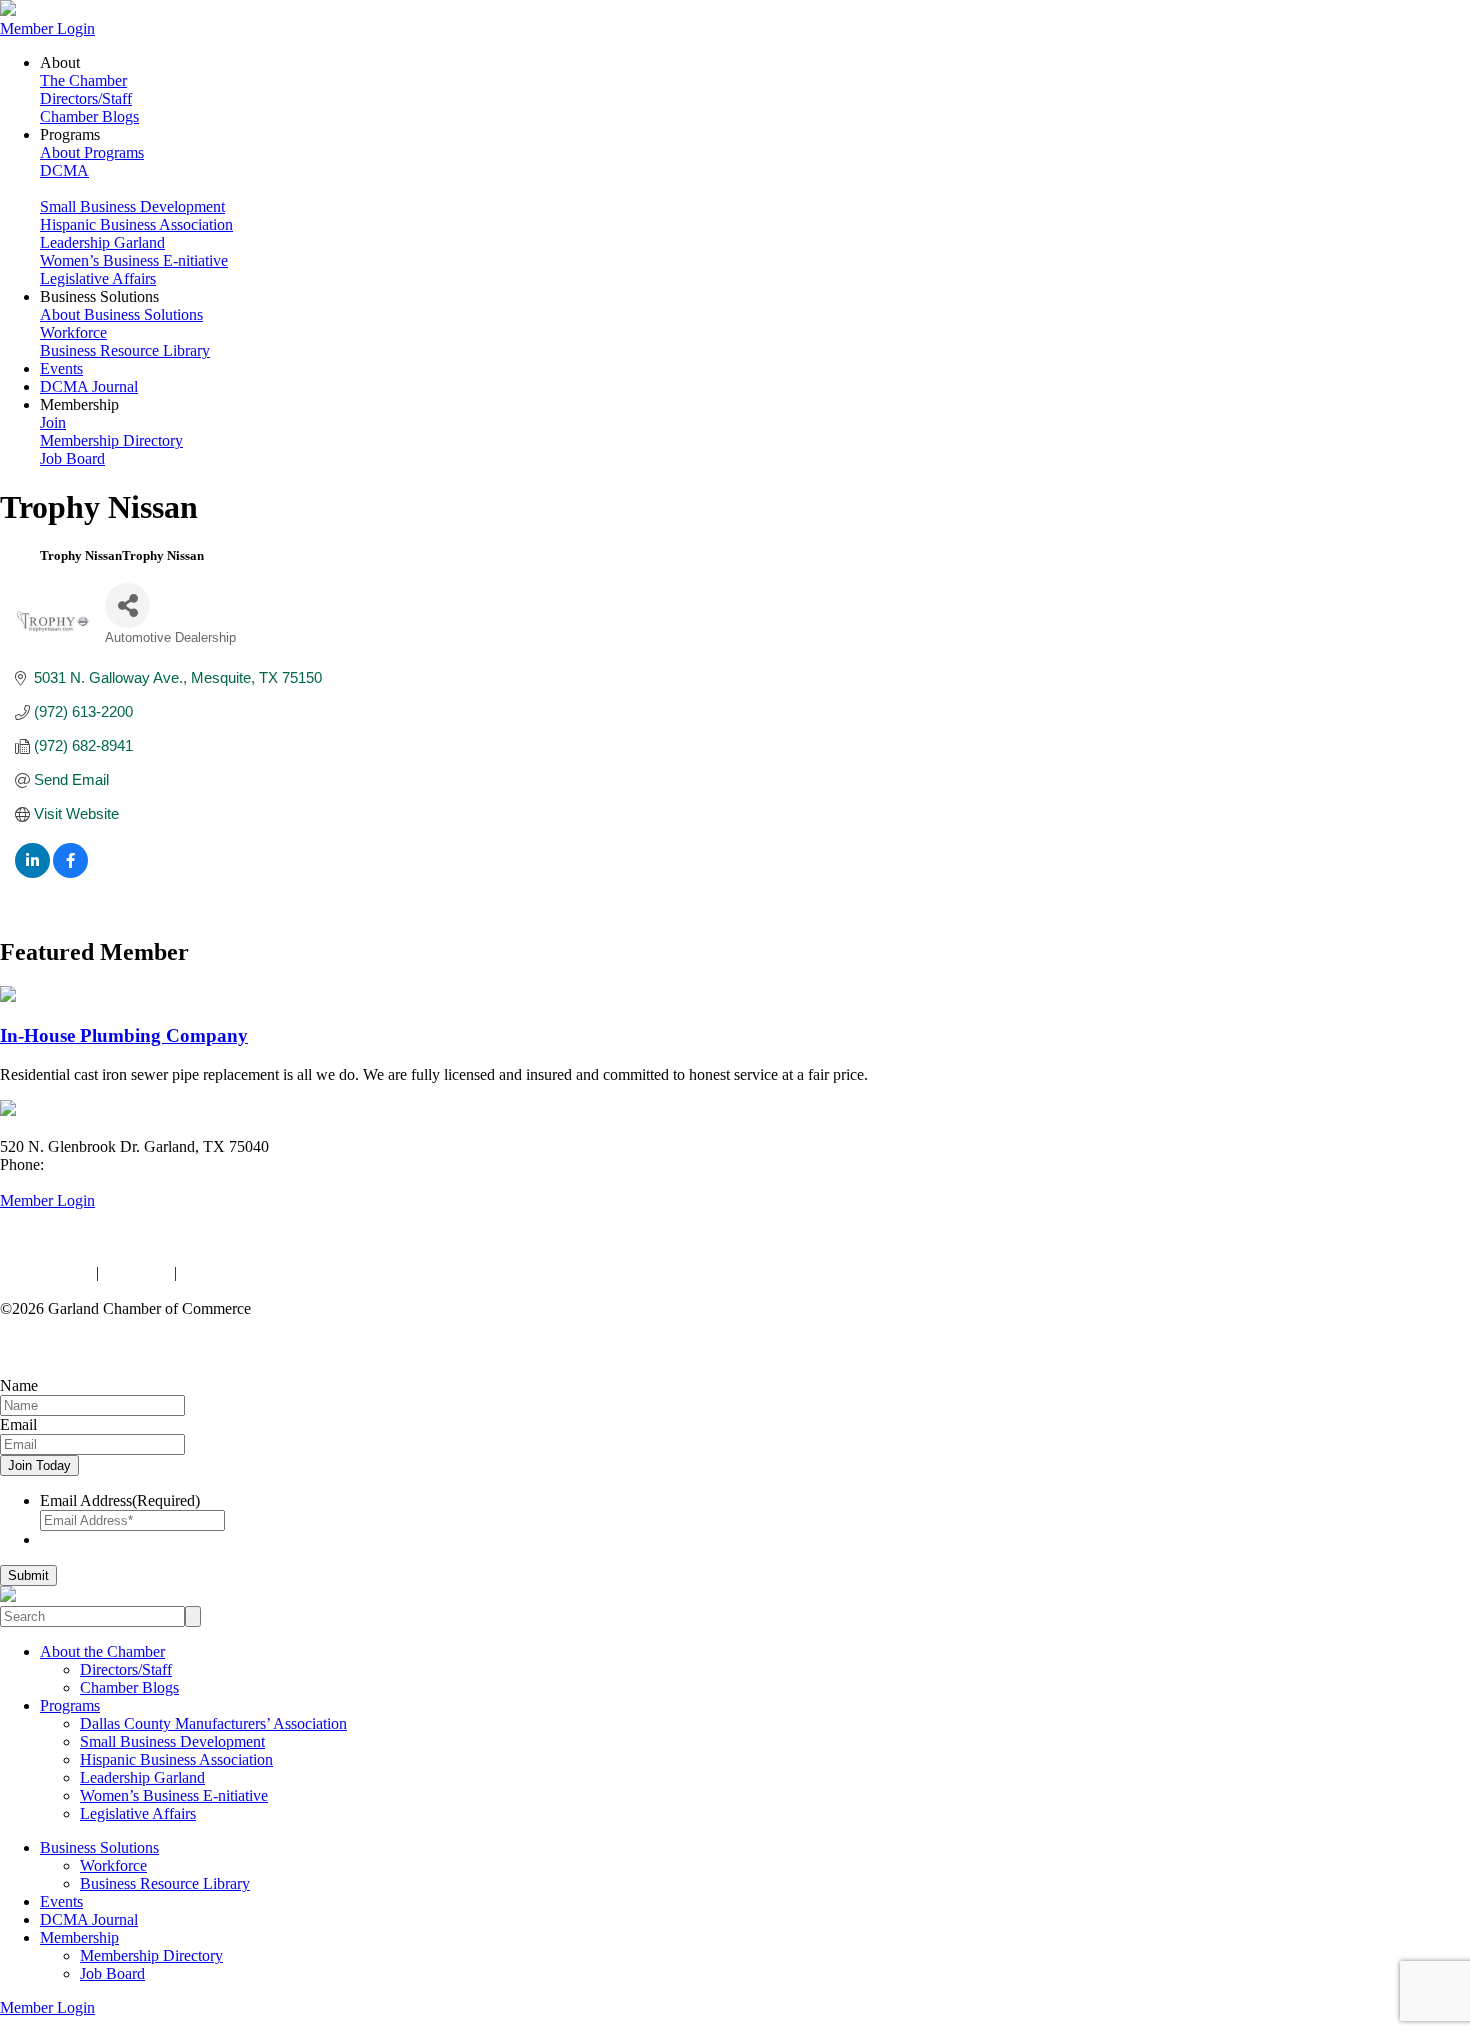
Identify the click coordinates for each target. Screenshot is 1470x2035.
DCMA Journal (89, 386)
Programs (70, 1705)
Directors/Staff (86, 98)
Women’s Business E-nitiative (134, 260)
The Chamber (83, 80)
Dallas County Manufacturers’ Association (213, 1723)
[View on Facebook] (70, 872)
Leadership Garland (102, 242)
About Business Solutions (121, 314)
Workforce (73, 332)
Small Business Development (132, 206)
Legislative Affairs (98, 278)
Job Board (72, 458)
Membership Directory (111, 440)
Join (53, 422)
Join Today (39, 1465)
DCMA (64, 170)
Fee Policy (136, 1272)
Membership (79, 1937)
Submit (28, 1575)
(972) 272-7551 (97, 1164)
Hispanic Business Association (136, 224)
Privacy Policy (46, 1272)
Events (61, 368)
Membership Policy (242, 1272)
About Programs (92, 152)
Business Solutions (99, 1847)
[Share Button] (127, 605)
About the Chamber (102, 1651)
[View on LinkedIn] (32, 872)
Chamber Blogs (89, 116)
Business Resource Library (125, 350)
